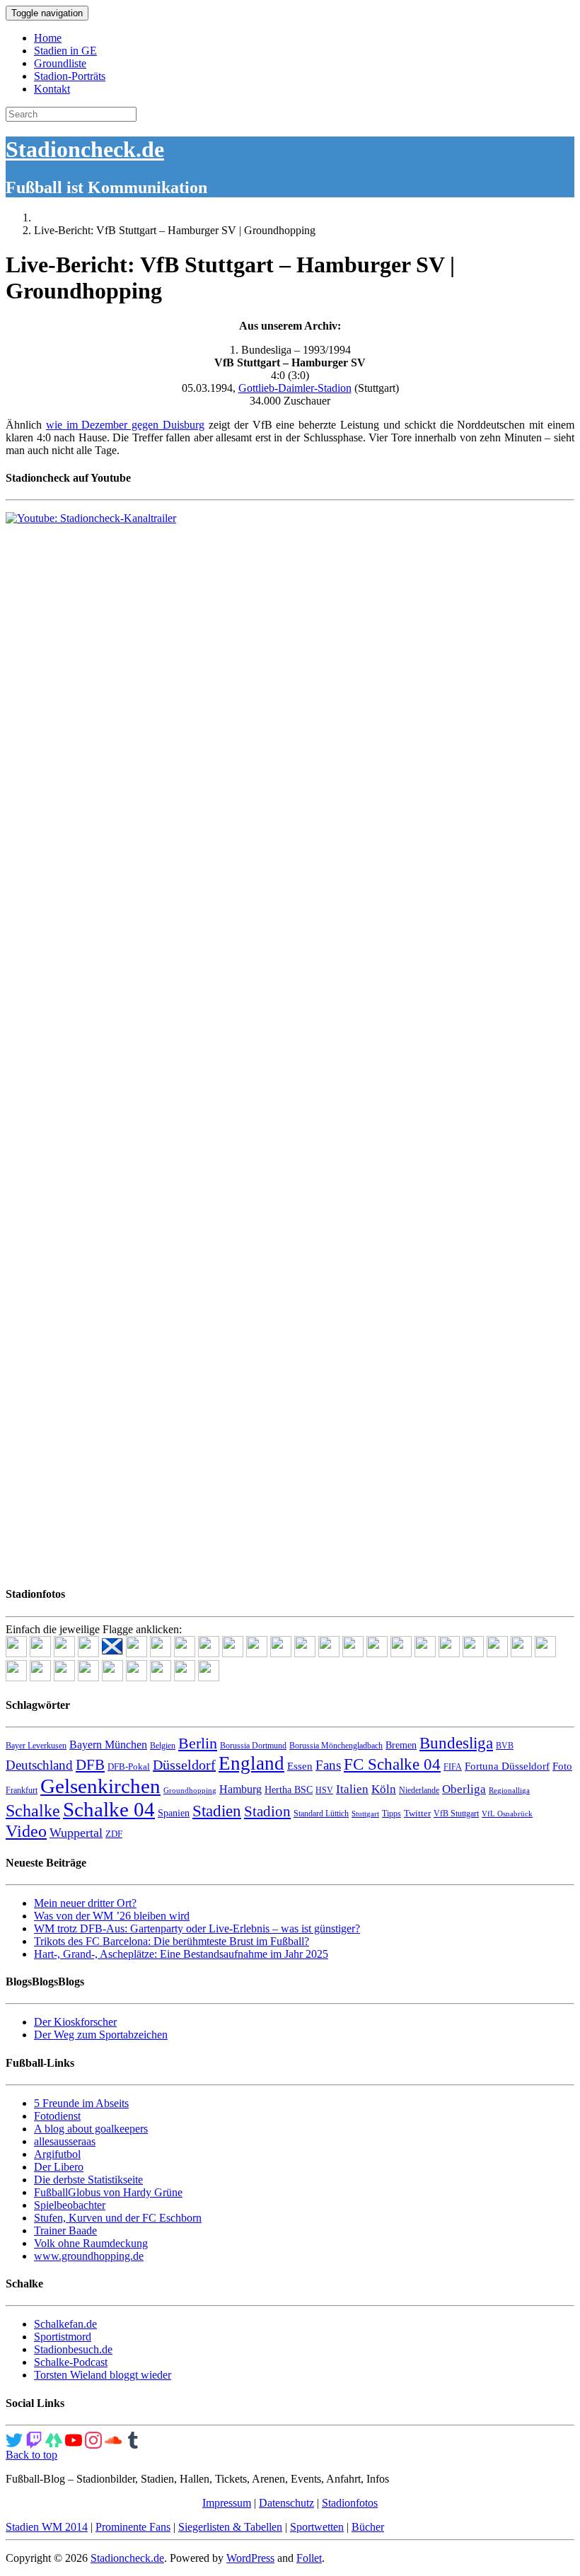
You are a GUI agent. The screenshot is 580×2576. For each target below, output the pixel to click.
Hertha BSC (289, 1790)
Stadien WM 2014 (47, 2527)
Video (26, 1831)
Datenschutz (286, 2503)
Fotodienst (57, 2116)
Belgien (163, 1746)
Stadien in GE (65, 51)
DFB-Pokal (129, 1766)
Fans (328, 1765)
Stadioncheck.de (85, 149)
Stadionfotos (350, 2503)
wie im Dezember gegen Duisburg (125, 425)
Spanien (174, 1813)
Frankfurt (22, 1790)
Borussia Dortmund (253, 1746)
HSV (324, 1790)
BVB (505, 1746)
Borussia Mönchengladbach (336, 1746)
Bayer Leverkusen (36, 1746)
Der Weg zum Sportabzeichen (101, 2035)
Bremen (401, 1745)
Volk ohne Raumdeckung (91, 2243)
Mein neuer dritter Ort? (85, 1903)
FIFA (453, 1767)
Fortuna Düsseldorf (507, 1766)
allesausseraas (65, 2141)
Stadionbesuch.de (73, 2349)
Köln (384, 1789)
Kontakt (52, 89)
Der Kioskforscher (75, 2022)
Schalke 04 (109, 1809)
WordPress (250, 2558)
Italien (352, 1789)
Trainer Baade (65, 2230)
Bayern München (108, 1745)
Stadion (267, 1811)
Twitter (417, 1813)
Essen (300, 1766)
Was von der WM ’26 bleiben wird (112, 1916)
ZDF (114, 1834)
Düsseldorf (184, 1765)
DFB (90, 1765)
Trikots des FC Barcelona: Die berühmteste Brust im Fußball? (172, 1941)
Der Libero (59, 2167)
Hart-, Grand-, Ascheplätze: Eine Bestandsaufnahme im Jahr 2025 (181, 1954)
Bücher (368, 2527)
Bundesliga (456, 1743)
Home (48, 38)
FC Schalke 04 (392, 1764)
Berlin (198, 1743)
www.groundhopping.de (89, 2256)
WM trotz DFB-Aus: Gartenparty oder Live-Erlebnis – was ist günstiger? (197, 1928)
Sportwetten (317, 2527)
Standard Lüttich (321, 1814)
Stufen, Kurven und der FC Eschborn (118, 2218)
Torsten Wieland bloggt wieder (103, 2375)
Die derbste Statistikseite (88, 2180)
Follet (309, 2558)
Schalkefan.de (65, 2324)
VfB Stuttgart (456, 1814)
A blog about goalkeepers (91, 2129)
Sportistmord (63, 2337)
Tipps (391, 1814)
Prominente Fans (133, 2527)
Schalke (33, 1810)
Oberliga (464, 1789)
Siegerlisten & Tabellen (230, 2527)
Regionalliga (509, 1791)
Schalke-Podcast (71, 2362)
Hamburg (240, 1789)
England (251, 1763)
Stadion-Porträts (70, 76)
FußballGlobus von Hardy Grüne (108, 2192)
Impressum (227, 2503)
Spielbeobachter (70, 2205)
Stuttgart (365, 1814)
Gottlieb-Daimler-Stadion (295, 388)
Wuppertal (76, 1833)
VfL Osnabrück (507, 1814)
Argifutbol (57, 2154)
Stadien (217, 1811)
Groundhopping (190, 1791)
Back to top (31, 2455)
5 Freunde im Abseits (81, 2103)
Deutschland (39, 1765)
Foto (562, 1766)
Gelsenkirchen (100, 1786)
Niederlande (419, 1790)
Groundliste (60, 63)
